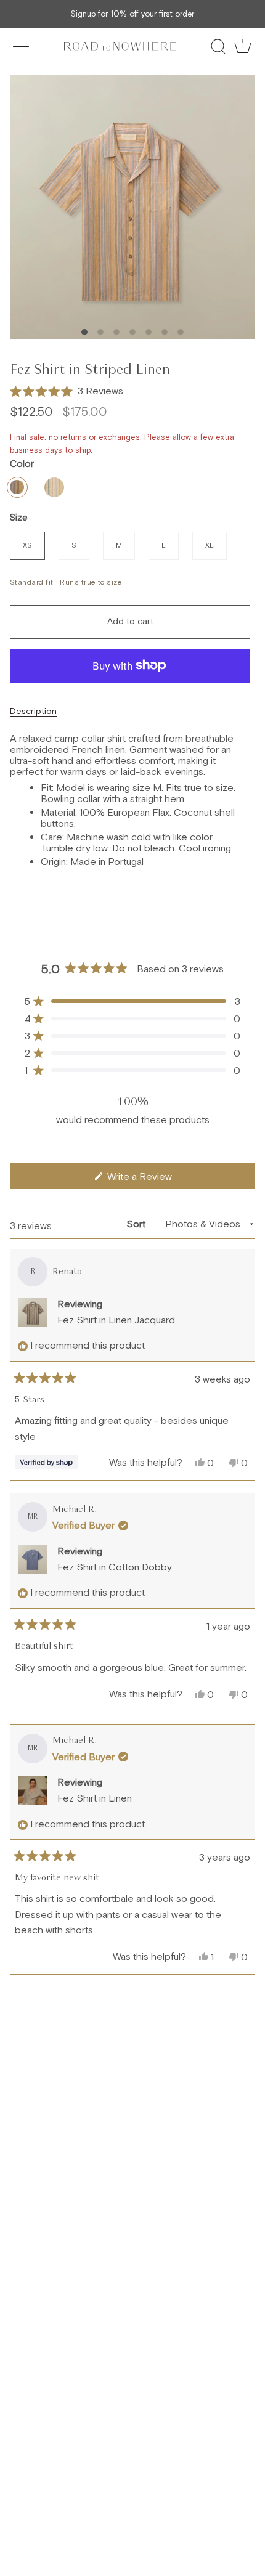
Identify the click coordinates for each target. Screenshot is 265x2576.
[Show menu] (22, 46)
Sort (137, 1224)
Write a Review (156, 1180)
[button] (67, 391)
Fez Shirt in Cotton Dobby (115, 1567)
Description (33, 711)
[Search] (218, 46)
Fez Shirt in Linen (95, 1798)
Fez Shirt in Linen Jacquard (116, 1320)
